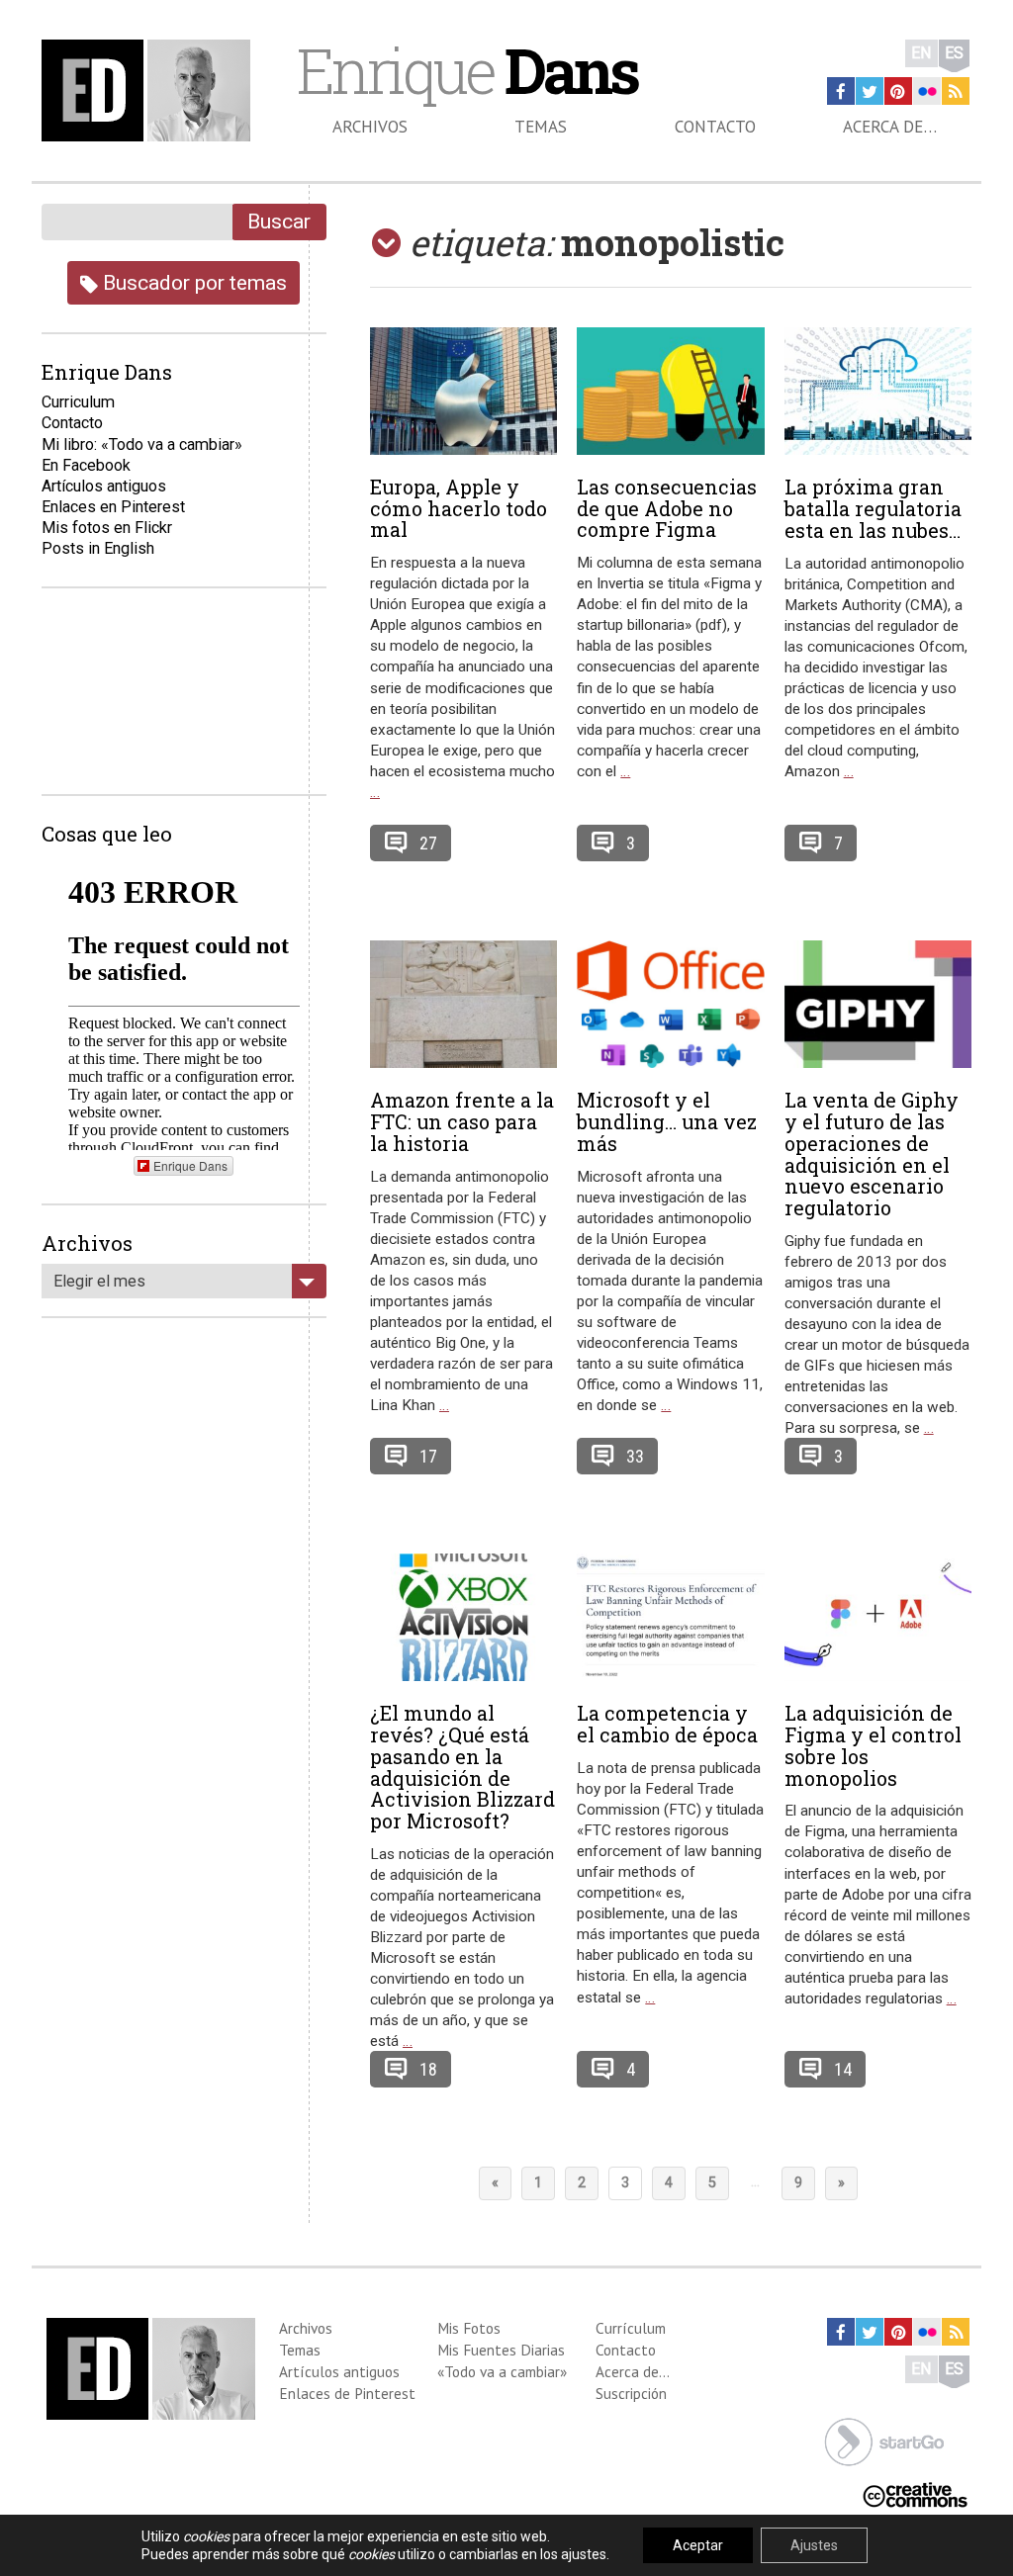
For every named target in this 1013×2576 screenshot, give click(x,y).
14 (843, 2069)
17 (428, 1456)
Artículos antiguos (104, 486)
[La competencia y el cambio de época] (670, 1618)
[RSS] (956, 91)
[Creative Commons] (915, 2493)
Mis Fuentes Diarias (501, 2350)
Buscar (279, 221)
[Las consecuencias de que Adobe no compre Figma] (670, 391)
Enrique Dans (190, 1165)
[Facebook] (841, 91)
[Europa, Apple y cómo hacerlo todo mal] (463, 391)
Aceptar (698, 2545)
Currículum (631, 2328)
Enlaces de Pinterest (347, 2393)
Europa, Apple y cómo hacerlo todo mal (459, 508)
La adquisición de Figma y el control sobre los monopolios (873, 1745)
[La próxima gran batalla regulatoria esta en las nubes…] (878, 392)
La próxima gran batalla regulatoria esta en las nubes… (873, 508)
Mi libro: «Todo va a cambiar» (142, 444)
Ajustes (814, 2545)
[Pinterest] (898, 91)
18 (428, 2069)
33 (635, 1456)
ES (954, 53)
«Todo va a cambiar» (502, 2371)
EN (921, 53)
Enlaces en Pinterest (113, 507)
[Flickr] (927, 91)
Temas (541, 127)
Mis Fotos (469, 2328)
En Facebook (86, 465)
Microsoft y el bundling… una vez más (667, 1121)
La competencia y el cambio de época (667, 1724)
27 (428, 843)
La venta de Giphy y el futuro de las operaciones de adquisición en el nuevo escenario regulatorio (872, 1154)
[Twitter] (870, 91)
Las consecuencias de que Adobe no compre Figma (667, 508)
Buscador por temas (192, 282)
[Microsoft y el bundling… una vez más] (670, 1005)
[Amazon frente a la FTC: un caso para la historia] (463, 1005)
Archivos (370, 127)
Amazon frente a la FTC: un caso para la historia (462, 1121)
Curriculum (78, 402)
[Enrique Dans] (150, 90)
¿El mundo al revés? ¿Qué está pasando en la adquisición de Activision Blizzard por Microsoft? (462, 1767)
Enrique (467, 70)
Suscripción (631, 2393)
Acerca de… (890, 127)
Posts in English (98, 548)
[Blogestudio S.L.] (884, 2441)
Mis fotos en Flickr (107, 528)
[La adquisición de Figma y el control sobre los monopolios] (878, 1618)
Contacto (715, 127)
